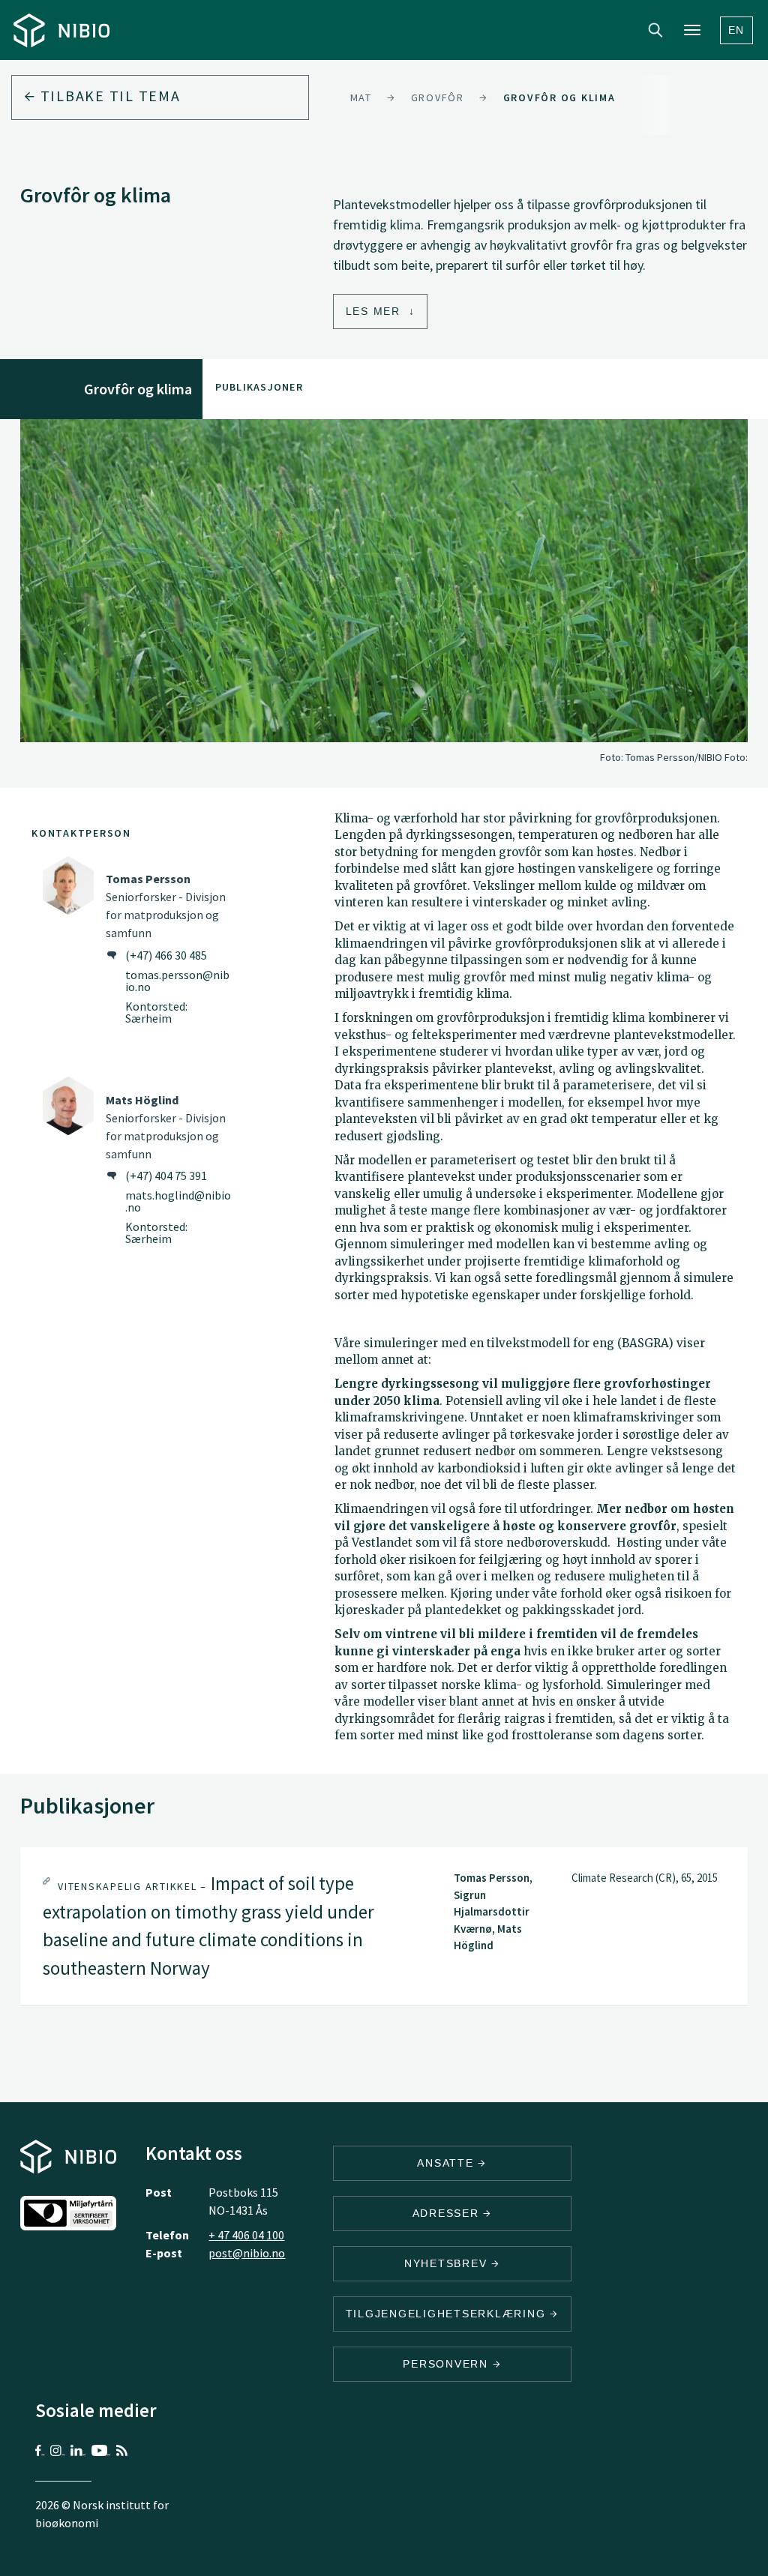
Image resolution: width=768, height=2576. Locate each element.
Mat (361, 97)
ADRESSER (448, 2213)
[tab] (384, 1926)
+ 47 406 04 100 (246, 2235)
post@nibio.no (247, 2253)
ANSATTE (447, 2163)
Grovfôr (438, 97)
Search (655, 30)
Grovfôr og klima (559, 97)
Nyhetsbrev (448, 2263)
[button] (384, 1926)
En (737, 30)
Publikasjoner (259, 387)
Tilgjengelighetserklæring (448, 2314)
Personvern (447, 2364)
